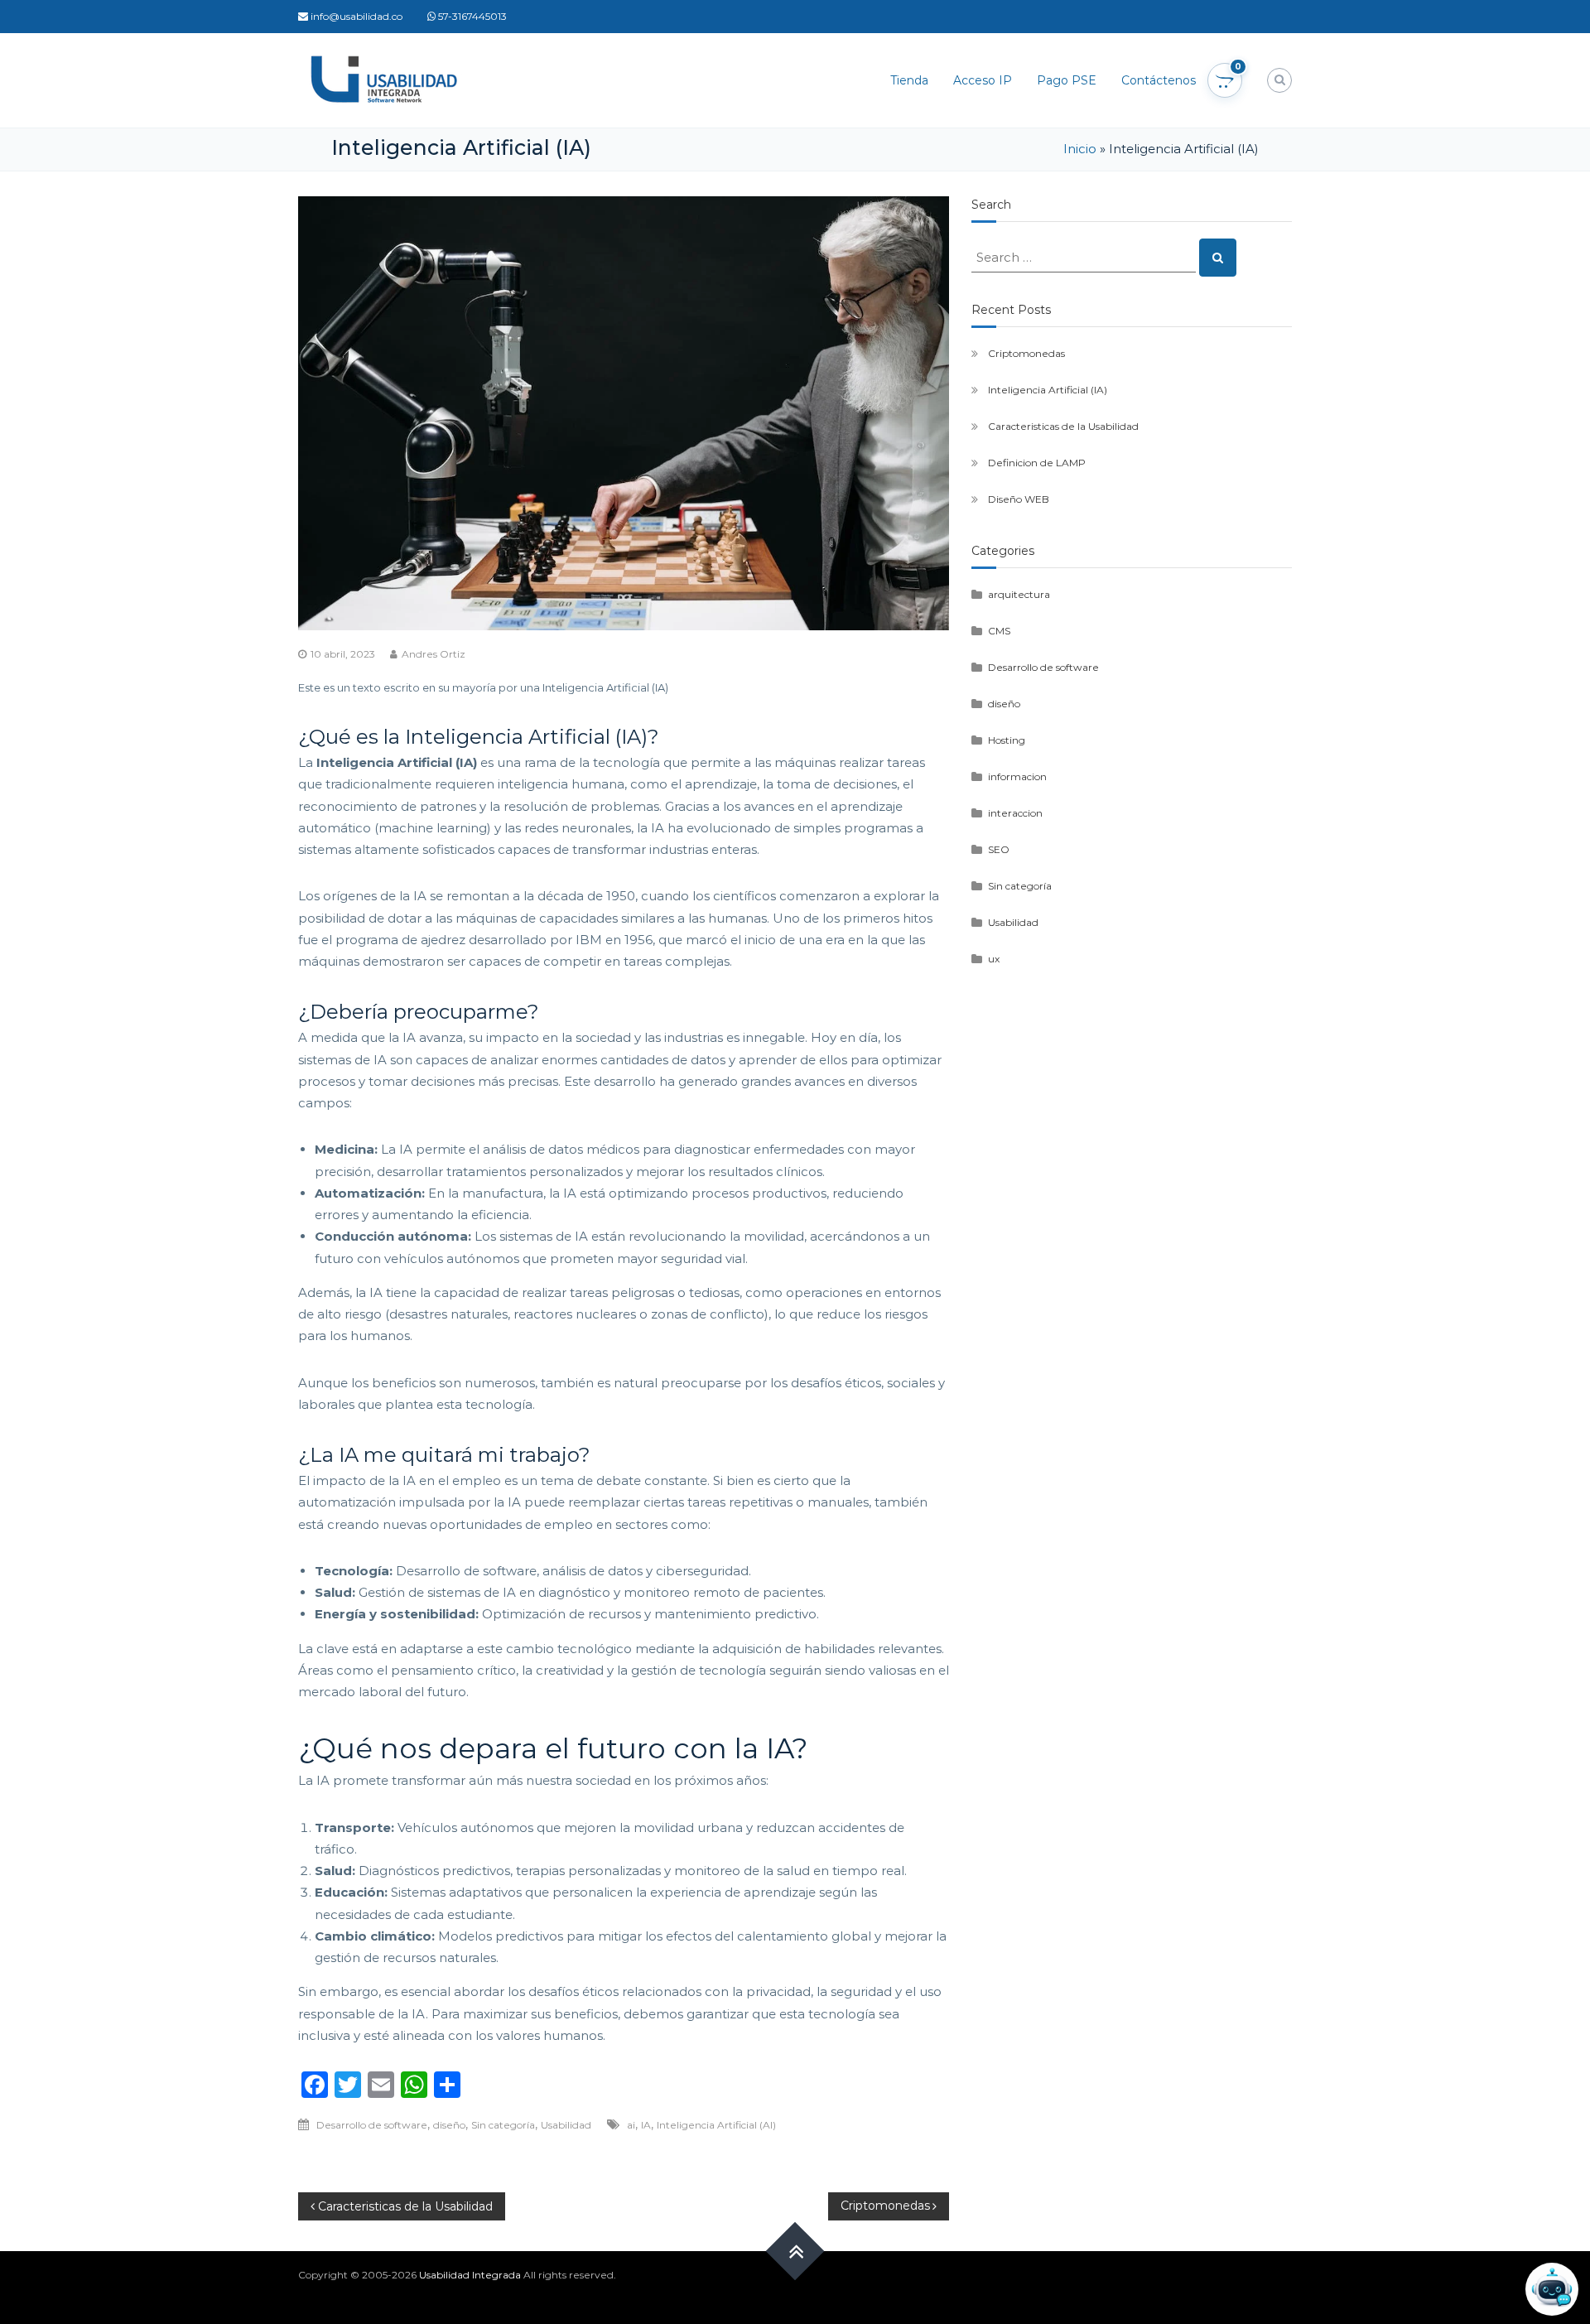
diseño (449, 2125)
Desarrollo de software (372, 2125)
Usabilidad (566, 2125)
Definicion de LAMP (1037, 463)
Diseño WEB (1019, 499)
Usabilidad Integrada (470, 2275)
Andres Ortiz (434, 654)
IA (646, 2125)
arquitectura (1019, 594)
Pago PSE (1067, 80)
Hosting (1007, 740)
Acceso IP (983, 80)
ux (994, 959)
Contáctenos (1159, 80)
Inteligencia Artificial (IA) (1048, 390)
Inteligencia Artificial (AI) (716, 2125)
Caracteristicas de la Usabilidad (1063, 426)
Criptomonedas (1026, 353)
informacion (1017, 776)
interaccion (1015, 813)
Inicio (1080, 149)
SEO (999, 849)
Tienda (909, 80)
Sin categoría (503, 2125)
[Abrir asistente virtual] (1552, 2289)
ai (631, 2125)
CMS (999, 631)
